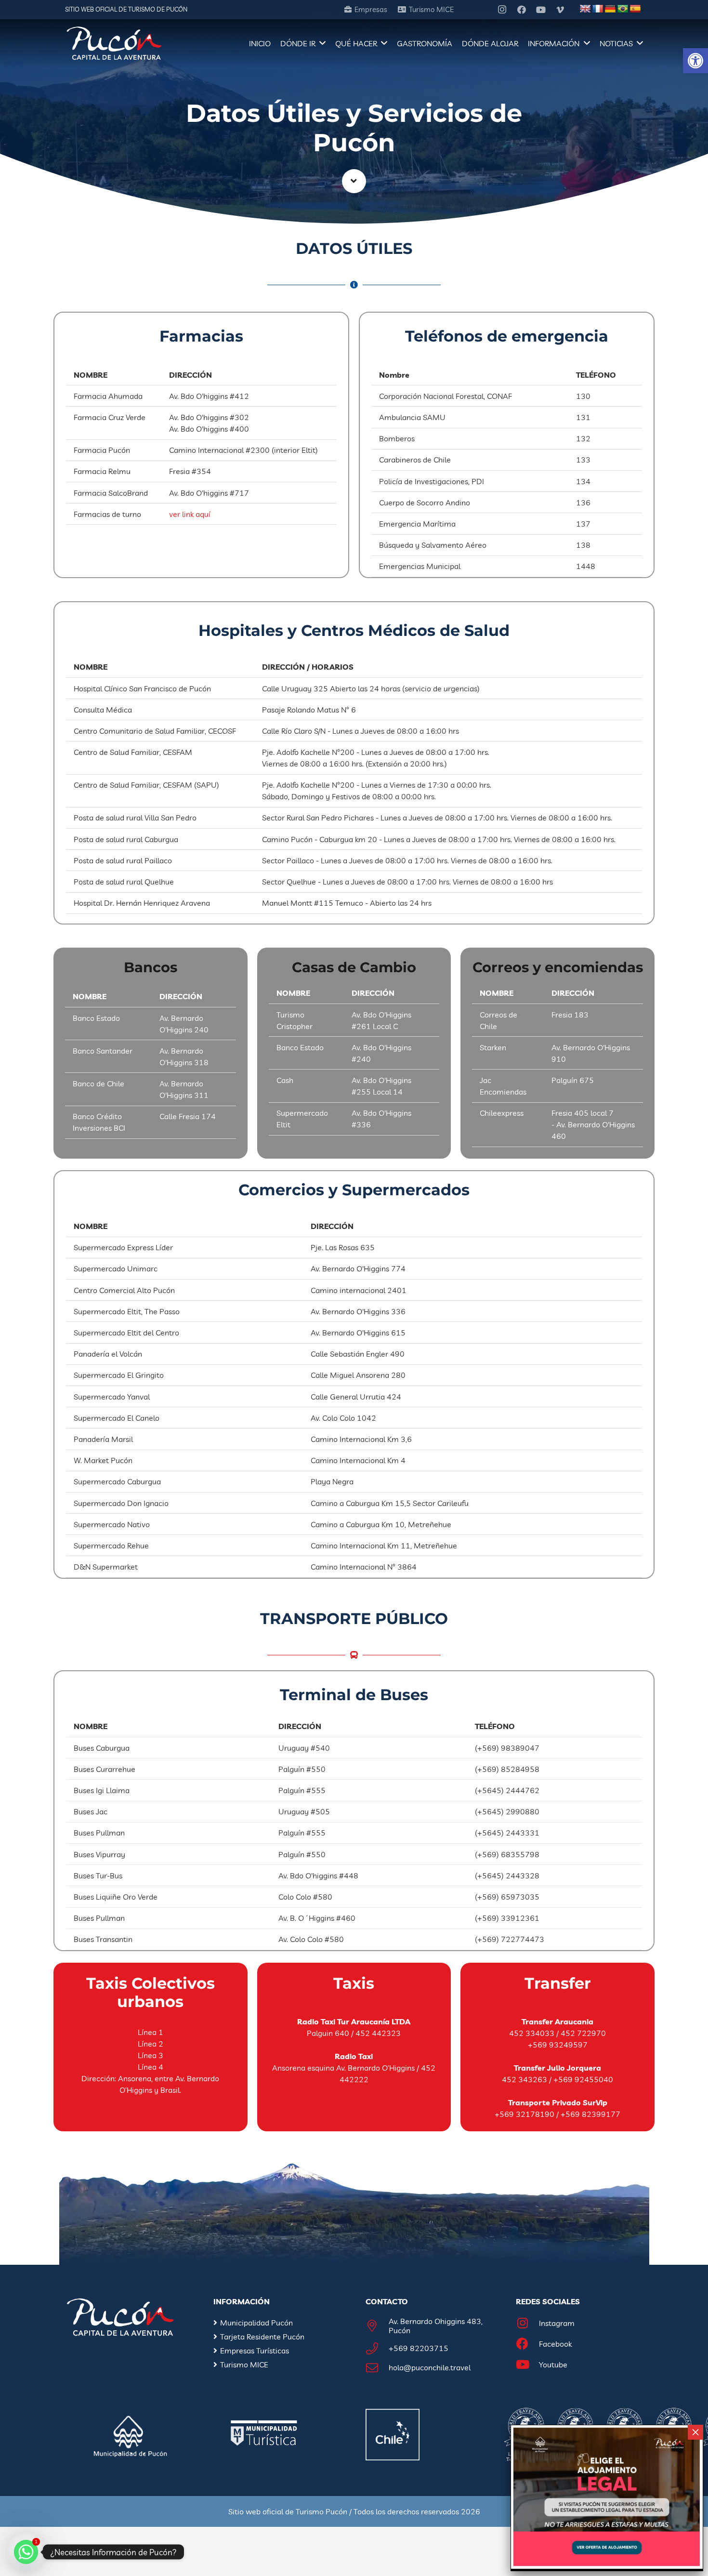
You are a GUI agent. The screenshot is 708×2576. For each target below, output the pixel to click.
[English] (585, 9)
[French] (598, 9)
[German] (610, 9)
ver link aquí (190, 514)
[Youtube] (527, 2365)
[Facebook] (522, 10)
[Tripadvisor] (483, 10)
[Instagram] (502, 10)
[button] (695, 61)
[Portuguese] (623, 9)
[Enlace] (114, 43)
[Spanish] (635, 9)
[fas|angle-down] (354, 181)
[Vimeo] (560, 10)
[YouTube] (541, 10)
